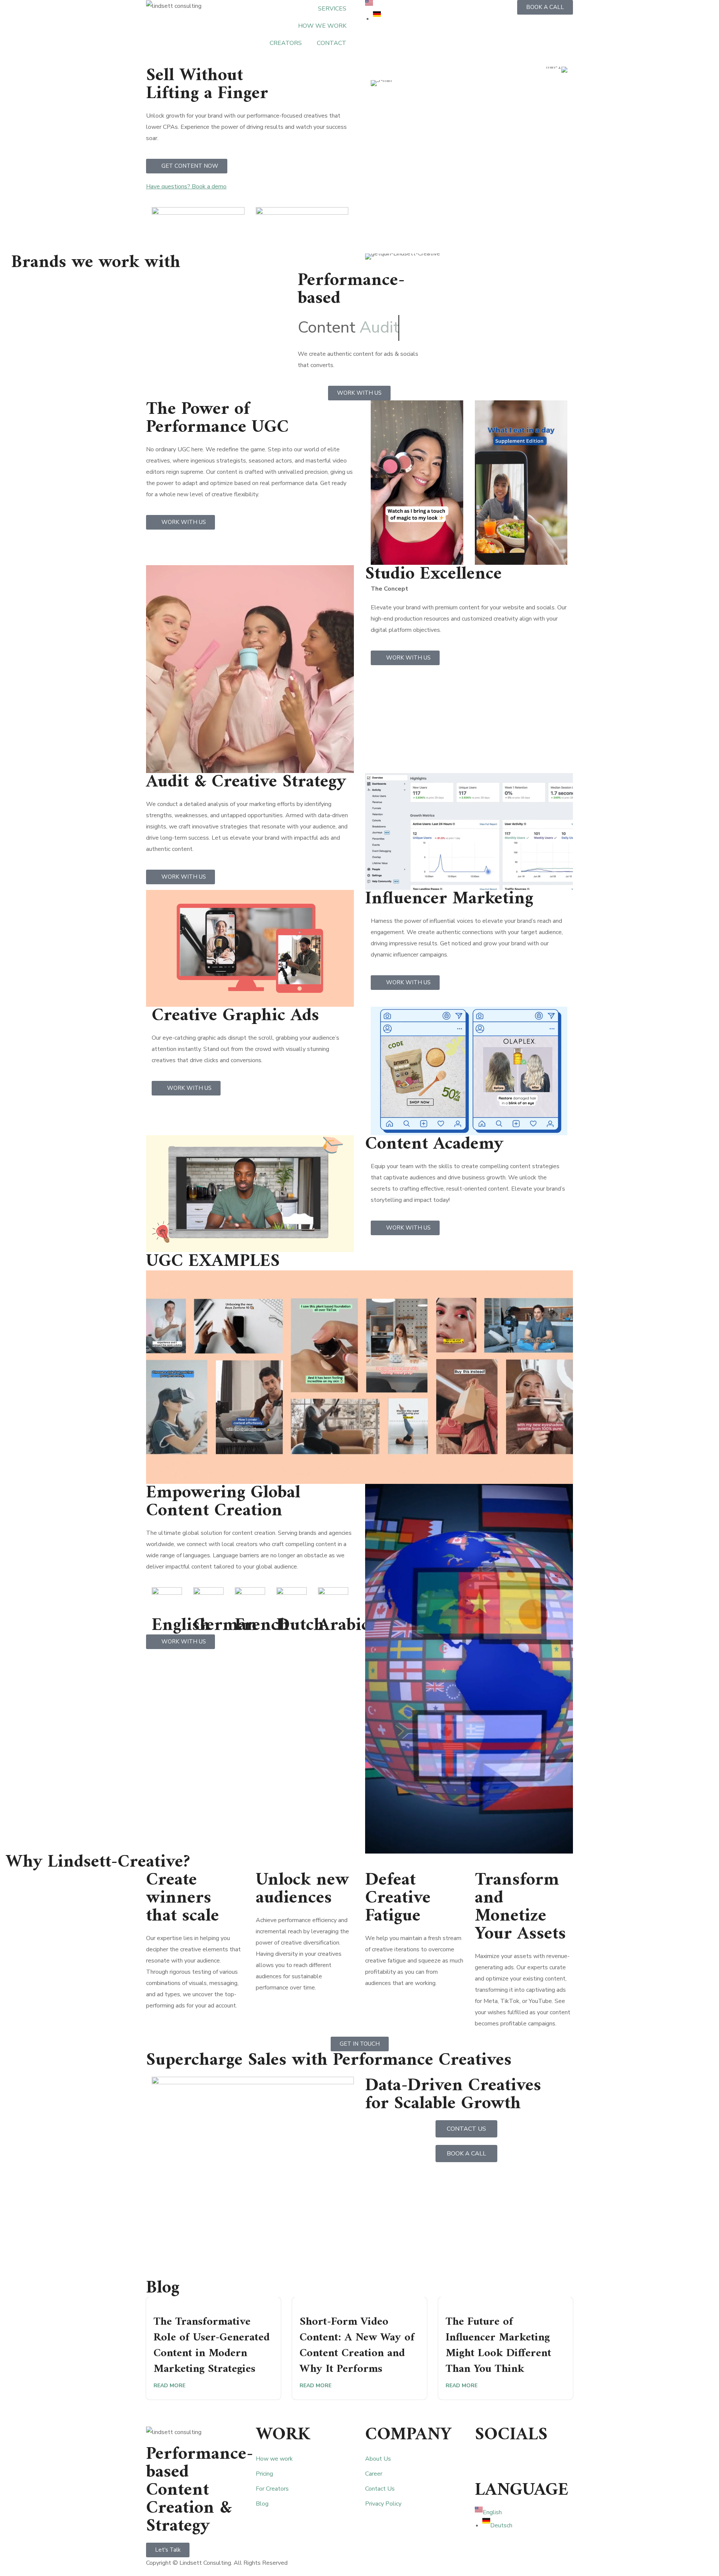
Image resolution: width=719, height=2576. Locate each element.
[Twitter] (504, 2461)
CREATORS (286, 43)
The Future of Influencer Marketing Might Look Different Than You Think (498, 2345)
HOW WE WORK (322, 26)
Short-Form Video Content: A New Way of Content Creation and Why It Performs (357, 2345)
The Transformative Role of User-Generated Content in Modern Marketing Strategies (212, 2345)
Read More (169, 2386)
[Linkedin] (484, 2461)
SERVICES (332, 9)
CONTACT (332, 43)
